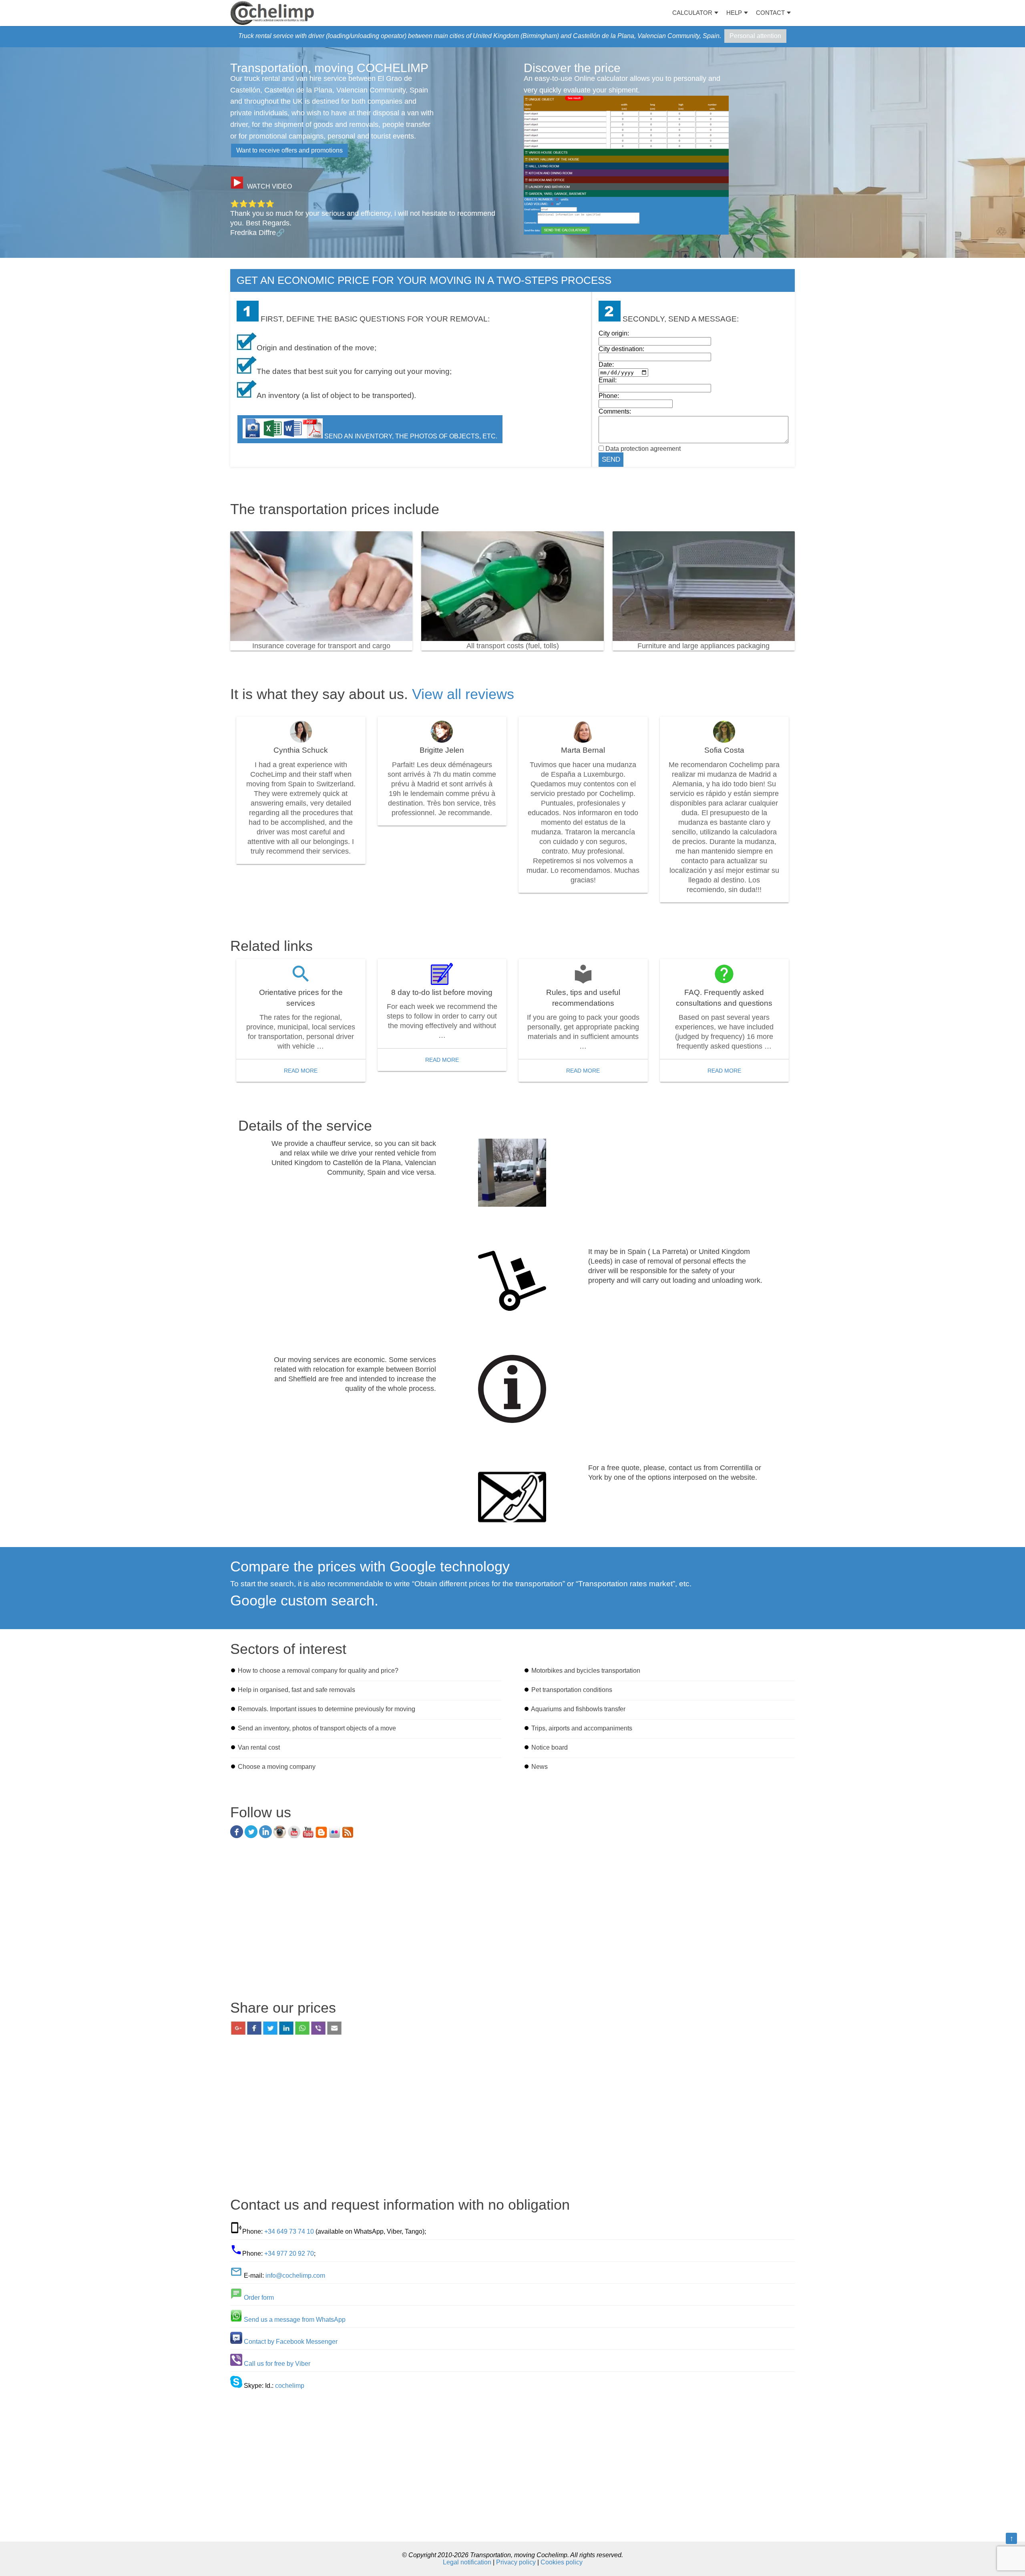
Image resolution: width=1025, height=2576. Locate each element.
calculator (692, 13)
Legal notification (467, 2562)
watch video (269, 186)
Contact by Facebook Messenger (291, 2342)
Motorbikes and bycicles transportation (586, 1671)
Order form (259, 2298)
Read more (301, 1071)
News (540, 1767)
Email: (608, 380)
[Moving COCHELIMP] (272, 13)
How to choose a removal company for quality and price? (318, 1671)
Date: (606, 365)
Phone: (609, 396)
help (734, 13)
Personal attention (755, 36)
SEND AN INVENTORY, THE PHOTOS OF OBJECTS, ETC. (410, 436)
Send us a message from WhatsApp (295, 2320)
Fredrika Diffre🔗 (257, 233)
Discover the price (572, 68)
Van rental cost (259, 1747)
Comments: (615, 411)
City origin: (614, 333)
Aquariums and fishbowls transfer (578, 1709)
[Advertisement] (512, 1922)
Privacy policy (516, 2562)
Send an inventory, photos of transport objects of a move (317, 1728)
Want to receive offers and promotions (289, 150)
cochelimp (290, 2386)
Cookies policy (562, 2562)
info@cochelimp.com (295, 2276)
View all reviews (463, 694)
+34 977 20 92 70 (289, 2253)
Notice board (550, 1747)
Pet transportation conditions (572, 1690)
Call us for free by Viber (277, 2364)
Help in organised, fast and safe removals (296, 1690)
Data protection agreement (643, 449)
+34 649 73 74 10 (289, 2231)
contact (770, 13)
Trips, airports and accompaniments (582, 1728)
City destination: (621, 349)
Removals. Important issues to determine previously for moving (327, 1709)
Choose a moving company (277, 1767)
